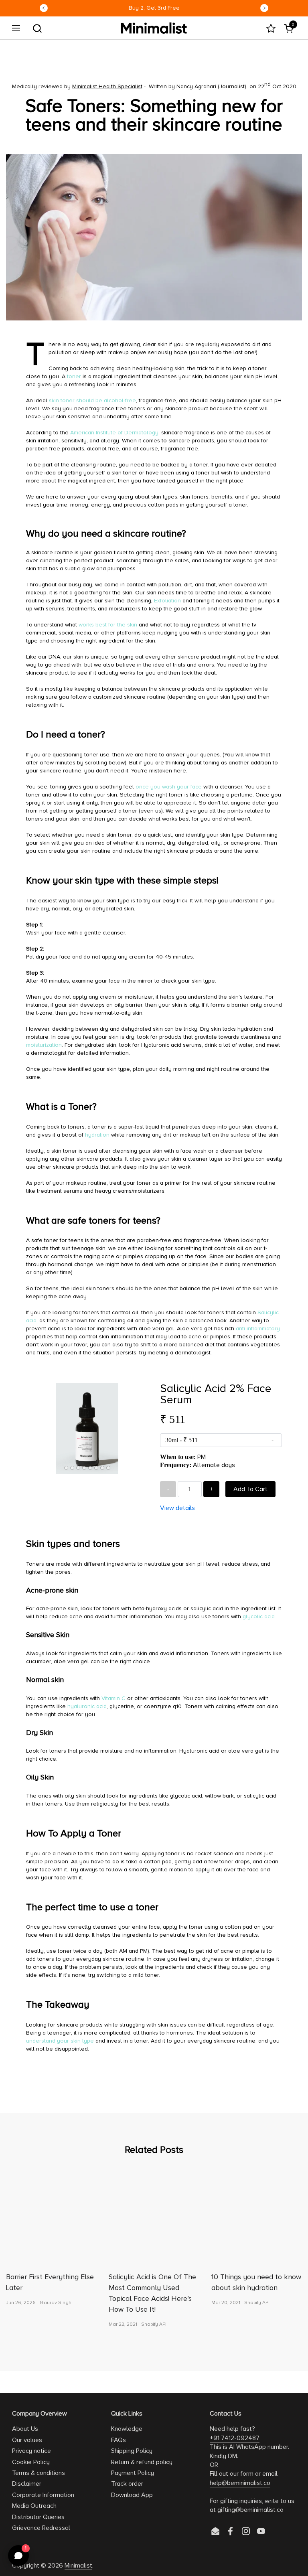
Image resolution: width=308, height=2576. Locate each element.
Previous (44, 8)
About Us (25, 2429)
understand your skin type (60, 2041)
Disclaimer (27, 2484)
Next (264, 8)
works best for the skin (108, 625)
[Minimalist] (154, 28)
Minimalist (78, 2566)
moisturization (44, 1045)
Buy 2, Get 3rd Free (154, 8)
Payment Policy (133, 2473)
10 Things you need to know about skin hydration (256, 2282)
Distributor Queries (38, 2517)
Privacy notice (31, 2451)
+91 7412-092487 (235, 2438)
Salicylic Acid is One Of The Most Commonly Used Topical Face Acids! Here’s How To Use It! (152, 2293)
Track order (127, 2484)
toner (74, 376)
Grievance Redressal (41, 2528)
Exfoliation (167, 601)
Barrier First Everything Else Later (50, 2282)
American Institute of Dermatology (114, 433)
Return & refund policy (142, 2462)
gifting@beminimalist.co (250, 2510)
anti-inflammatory (258, 1329)
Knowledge (127, 2429)
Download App (132, 2495)
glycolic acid (259, 1616)
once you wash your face (169, 787)
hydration (97, 1135)
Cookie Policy (31, 2462)
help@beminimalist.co (240, 2483)
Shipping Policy (132, 2451)
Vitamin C (113, 1698)
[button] (37, 28)
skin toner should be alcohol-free (92, 400)
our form (242, 2474)
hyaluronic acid (87, 1706)
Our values (27, 2440)
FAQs (119, 2440)
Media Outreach (34, 2506)
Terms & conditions (38, 2473)
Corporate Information (43, 2495)
